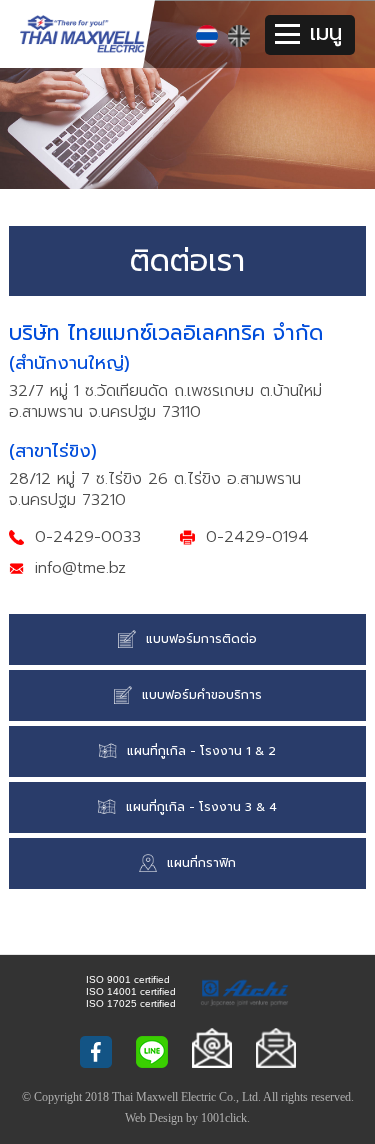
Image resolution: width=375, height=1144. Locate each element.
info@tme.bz (80, 568)
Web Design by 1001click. (187, 1118)
